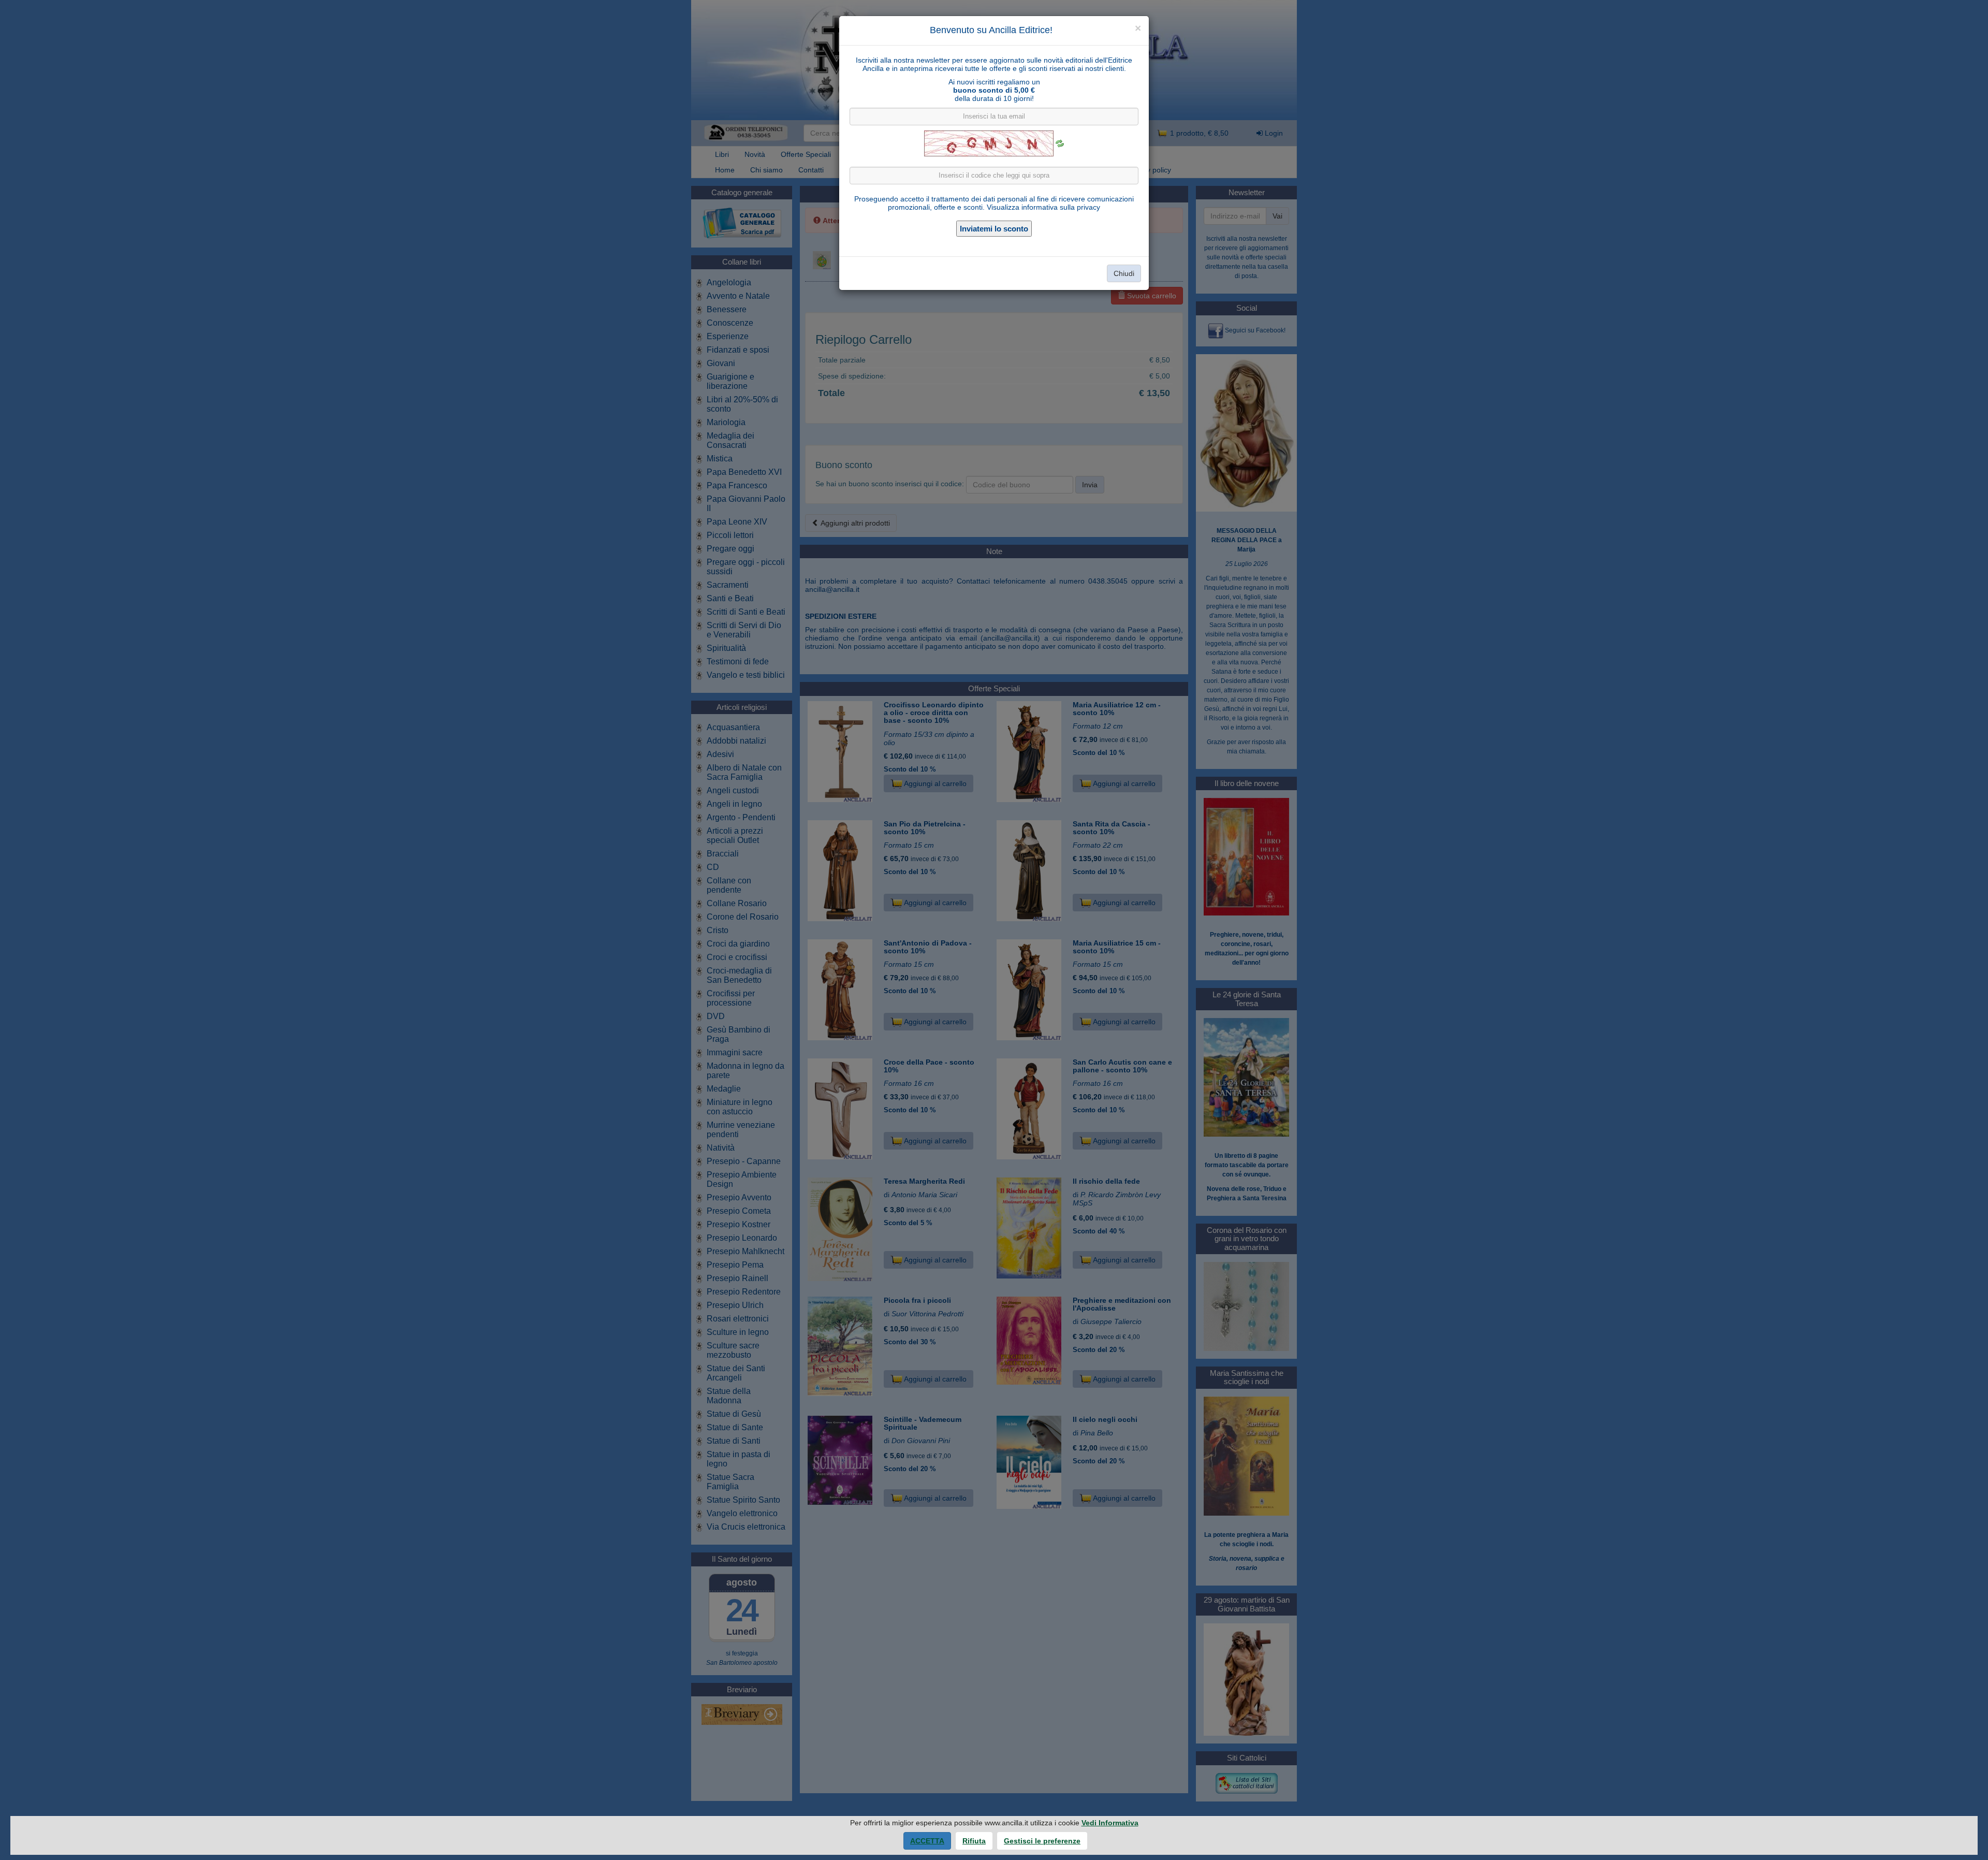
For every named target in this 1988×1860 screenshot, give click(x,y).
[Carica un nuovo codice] (1060, 143)
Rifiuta (974, 1841)
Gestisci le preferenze (1042, 1841)
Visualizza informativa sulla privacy (1043, 207)
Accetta (927, 1841)
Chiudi (1124, 273)
